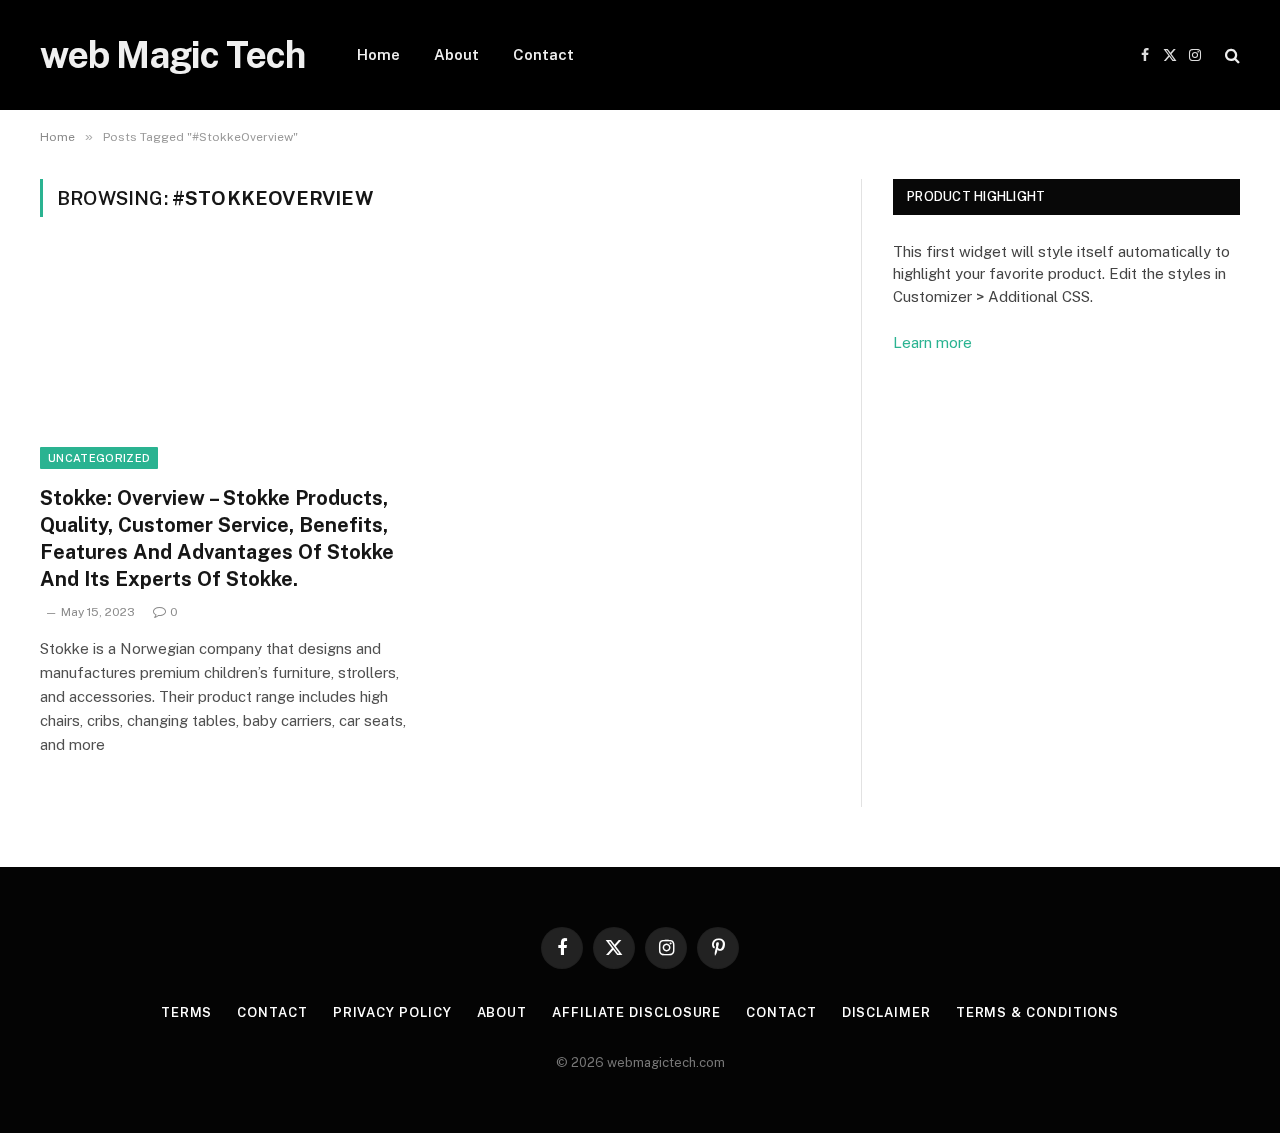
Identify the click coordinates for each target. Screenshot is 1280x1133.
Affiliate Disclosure (636, 1012)
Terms (187, 1012)
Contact (543, 54)
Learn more (932, 342)
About (456, 54)
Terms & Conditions (1037, 1012)
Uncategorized (99, 458)
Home (378, 54)
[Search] (1230, 55)
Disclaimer (886, 1012)
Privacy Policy (392, 1012)
